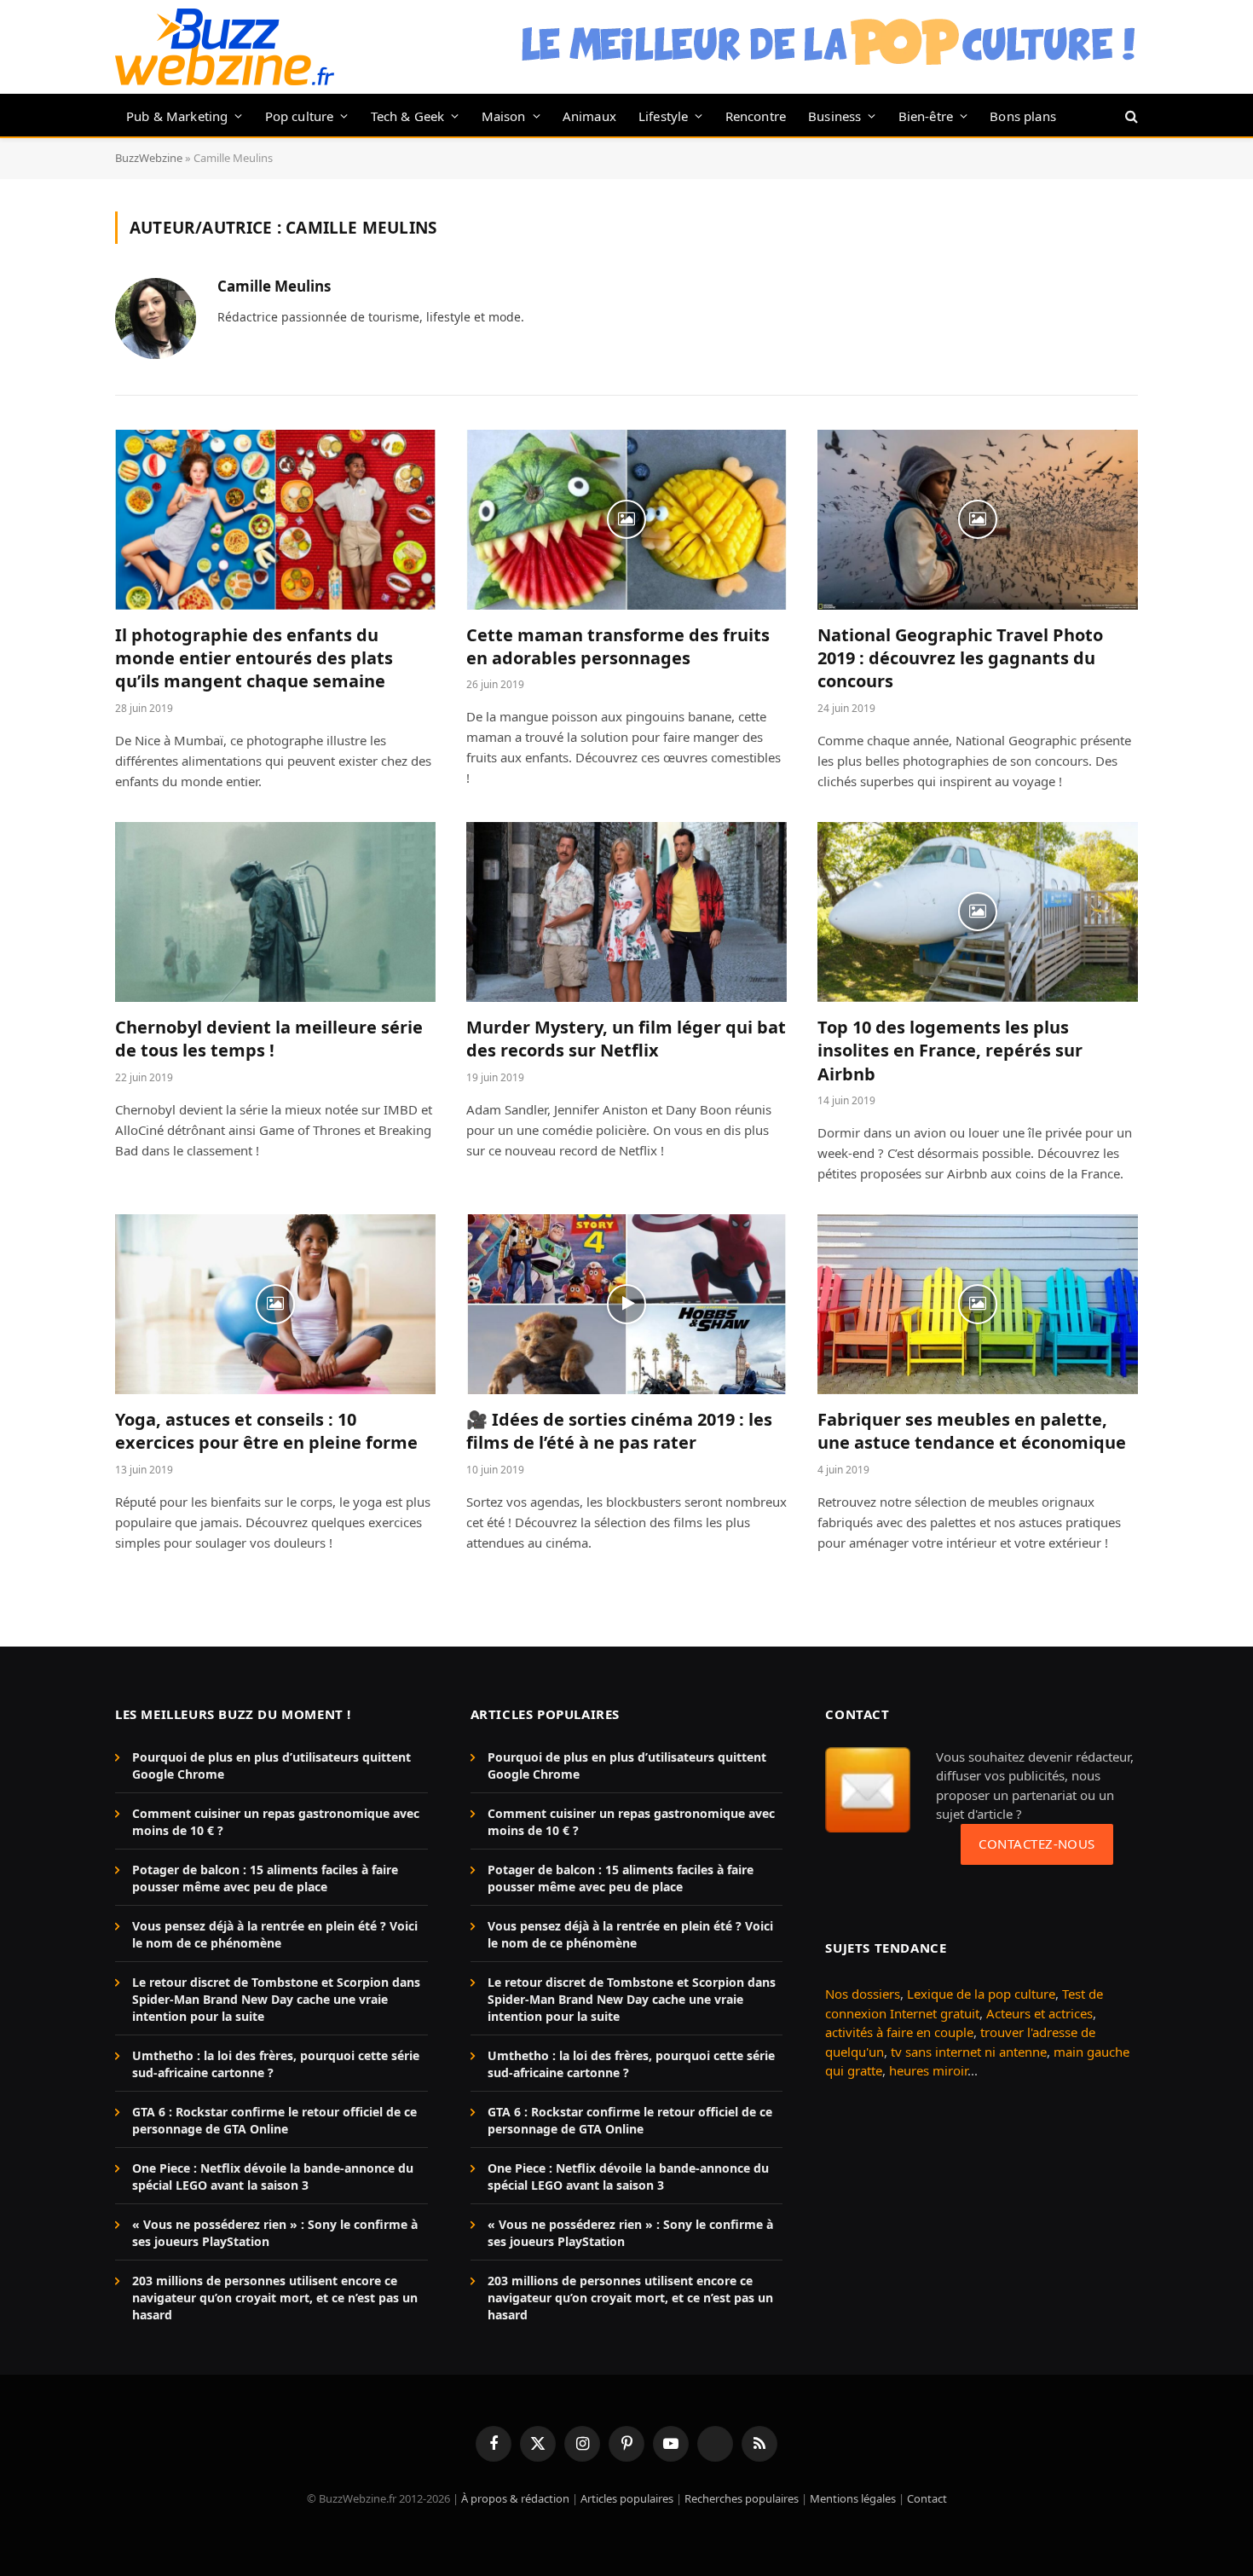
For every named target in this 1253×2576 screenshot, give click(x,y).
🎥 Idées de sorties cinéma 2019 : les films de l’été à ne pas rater (619, 1431)
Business (834, 116)
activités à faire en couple (899, 2032)
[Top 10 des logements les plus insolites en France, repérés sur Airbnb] (978, 912)
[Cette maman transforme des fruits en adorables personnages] (626, 520)
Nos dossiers (863, 1994)
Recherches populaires (742, 2498)
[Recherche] (1130, 116)
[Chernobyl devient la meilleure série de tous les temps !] (275, 912)
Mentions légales (853, 2498)
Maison (504, 116)
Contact (927, 2498)
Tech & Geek (408, 116)
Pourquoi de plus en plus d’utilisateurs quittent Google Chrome (271, 1766)
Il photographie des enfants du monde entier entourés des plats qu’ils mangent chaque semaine (254, 658)
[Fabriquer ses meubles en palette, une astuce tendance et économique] (978, 1305)
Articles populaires (627, 2498)
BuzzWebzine (149, 158)
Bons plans (1023, 116)
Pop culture (300, 116)
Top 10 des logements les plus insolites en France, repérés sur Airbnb (950, 1050)
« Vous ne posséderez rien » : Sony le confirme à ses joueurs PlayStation (275, 2233)
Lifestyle (664, 116)
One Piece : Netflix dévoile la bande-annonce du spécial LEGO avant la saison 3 (273, 2177)
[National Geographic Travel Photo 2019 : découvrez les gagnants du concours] (978, 520)
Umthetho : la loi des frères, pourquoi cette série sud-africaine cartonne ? (276, 2064)
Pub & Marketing (177, 116)
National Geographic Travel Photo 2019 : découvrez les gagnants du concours (960, 658)
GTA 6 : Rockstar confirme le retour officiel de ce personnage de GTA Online (274, 2120)
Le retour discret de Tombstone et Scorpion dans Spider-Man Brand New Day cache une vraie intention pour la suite (276, 1999)
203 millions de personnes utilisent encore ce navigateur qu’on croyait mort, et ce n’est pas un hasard (275, 2298)
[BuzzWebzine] (225, 47)
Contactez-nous (1036, 1844)
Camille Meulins (274, 287)
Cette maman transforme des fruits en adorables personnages (618, 646)
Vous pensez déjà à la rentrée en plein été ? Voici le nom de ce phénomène (275, 1934)
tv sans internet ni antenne (969, 2052)
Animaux (589, 116)
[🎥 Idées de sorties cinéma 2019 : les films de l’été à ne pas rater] (626, 1305)
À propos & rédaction (515, 2498)
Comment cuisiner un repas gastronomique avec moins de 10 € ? (276, 1822)
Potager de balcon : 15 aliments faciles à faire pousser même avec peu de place (265, 1878)
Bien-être (926, 116)
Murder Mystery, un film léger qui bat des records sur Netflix (626, 1039)
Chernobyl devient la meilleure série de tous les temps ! (269, 1039)
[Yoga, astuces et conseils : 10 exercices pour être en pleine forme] (275, 1305)
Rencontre (756, 116)
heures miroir (928, 2070)
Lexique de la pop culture (981, 1994)
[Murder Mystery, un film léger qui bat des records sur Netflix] (626, 912)
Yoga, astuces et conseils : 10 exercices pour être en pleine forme (266, 1431)
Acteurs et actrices (1039, 2013)
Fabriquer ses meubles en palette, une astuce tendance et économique (972, 1431)
